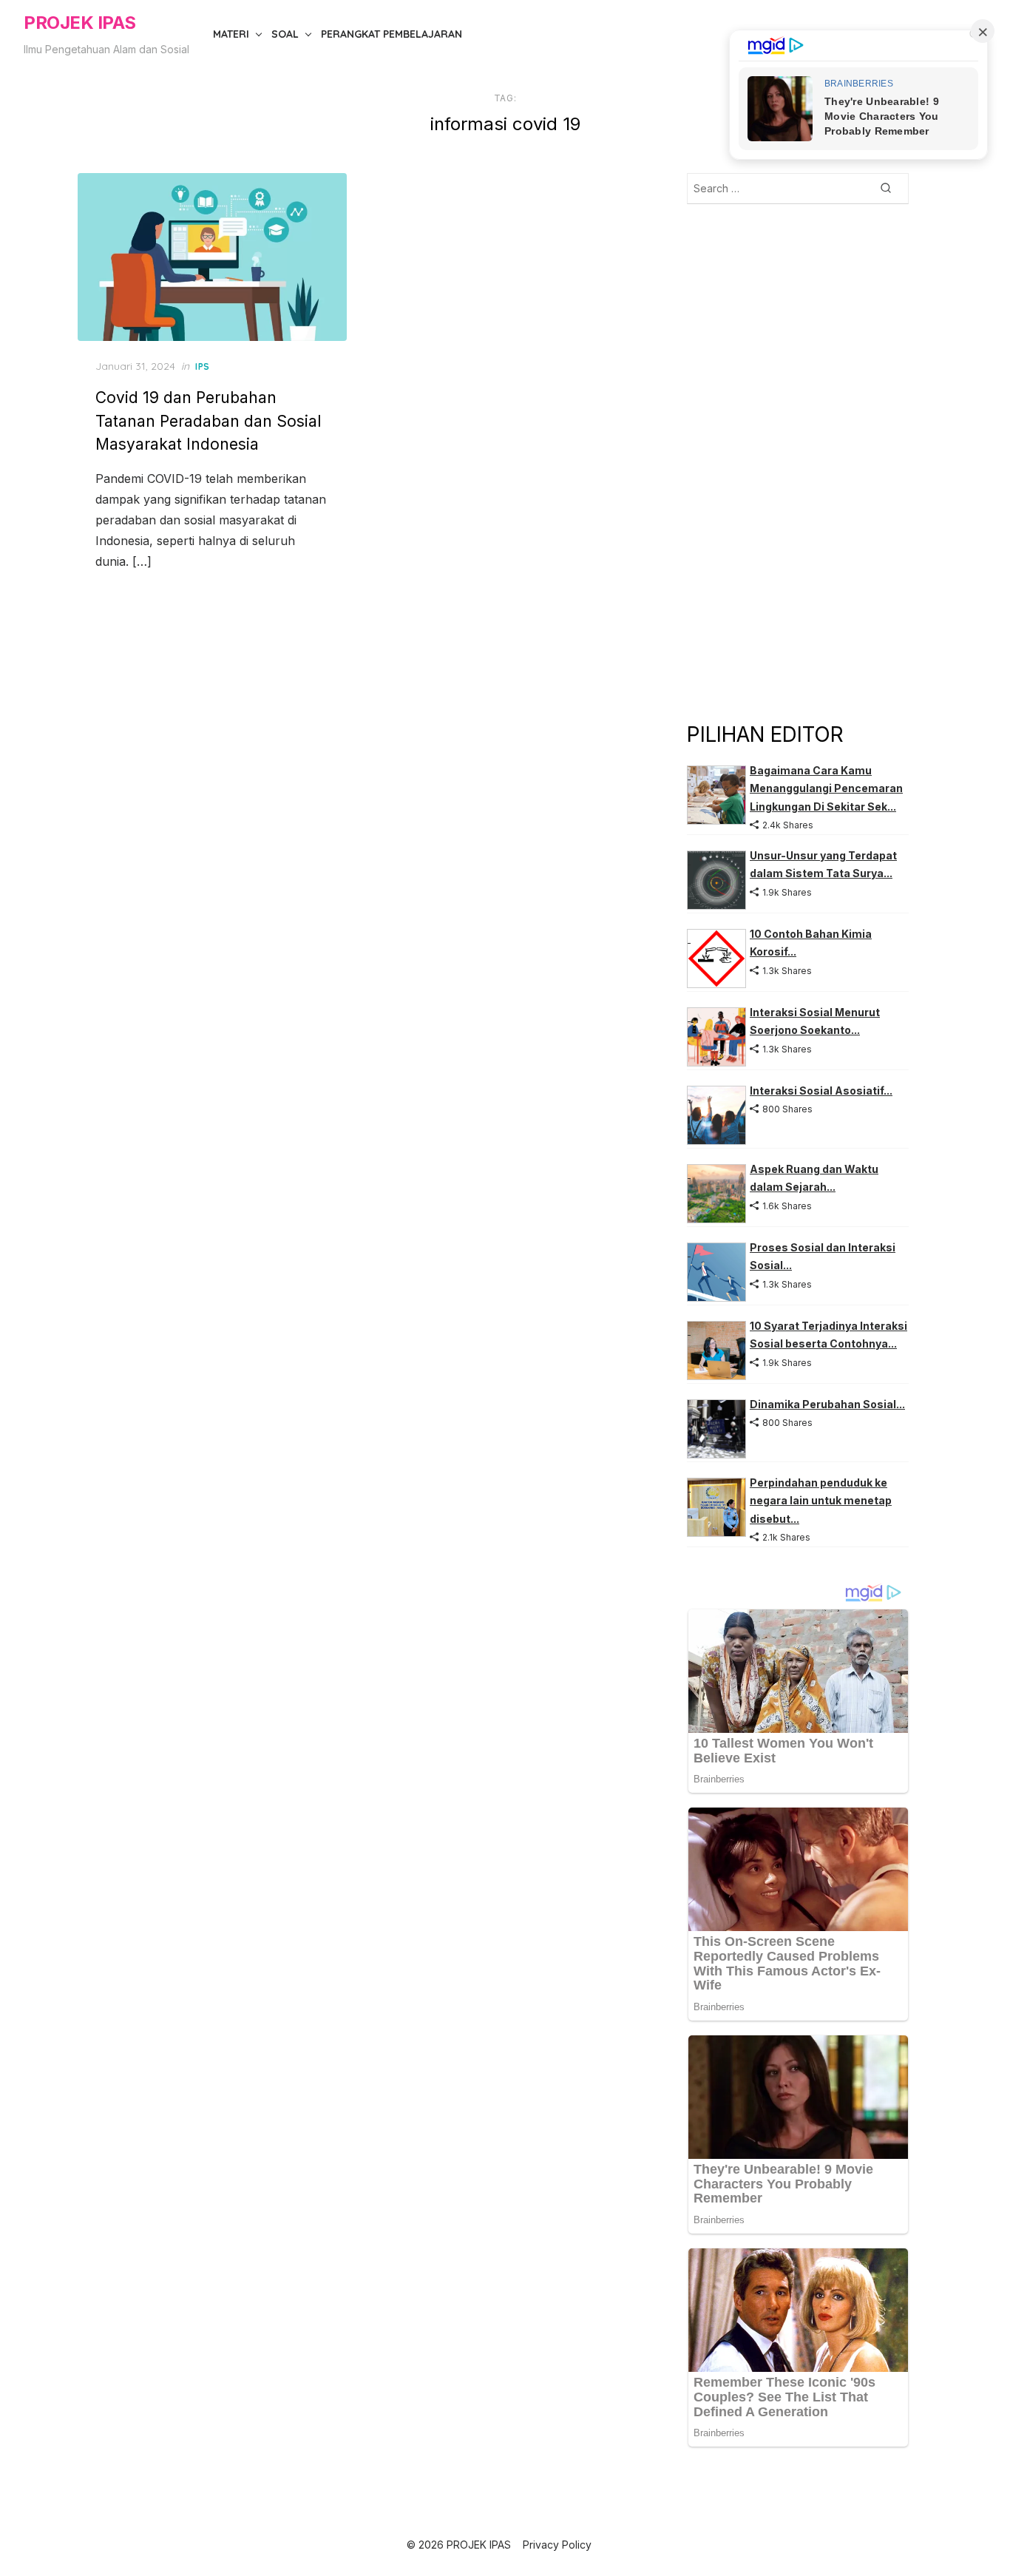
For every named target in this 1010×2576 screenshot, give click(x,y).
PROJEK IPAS (80, 23)
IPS (203, 366)
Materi (231, 34)
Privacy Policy (557, 2545)
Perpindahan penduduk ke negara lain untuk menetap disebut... (821, 1501)
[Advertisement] (798, 462)
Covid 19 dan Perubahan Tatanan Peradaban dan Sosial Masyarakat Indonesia (208, 421)
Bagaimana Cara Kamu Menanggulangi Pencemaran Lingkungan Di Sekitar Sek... (826, 788)
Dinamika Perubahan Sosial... (827, 1404)
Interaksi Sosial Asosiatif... (821, 1091)
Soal (285, 34)
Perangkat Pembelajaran (392, 34)
